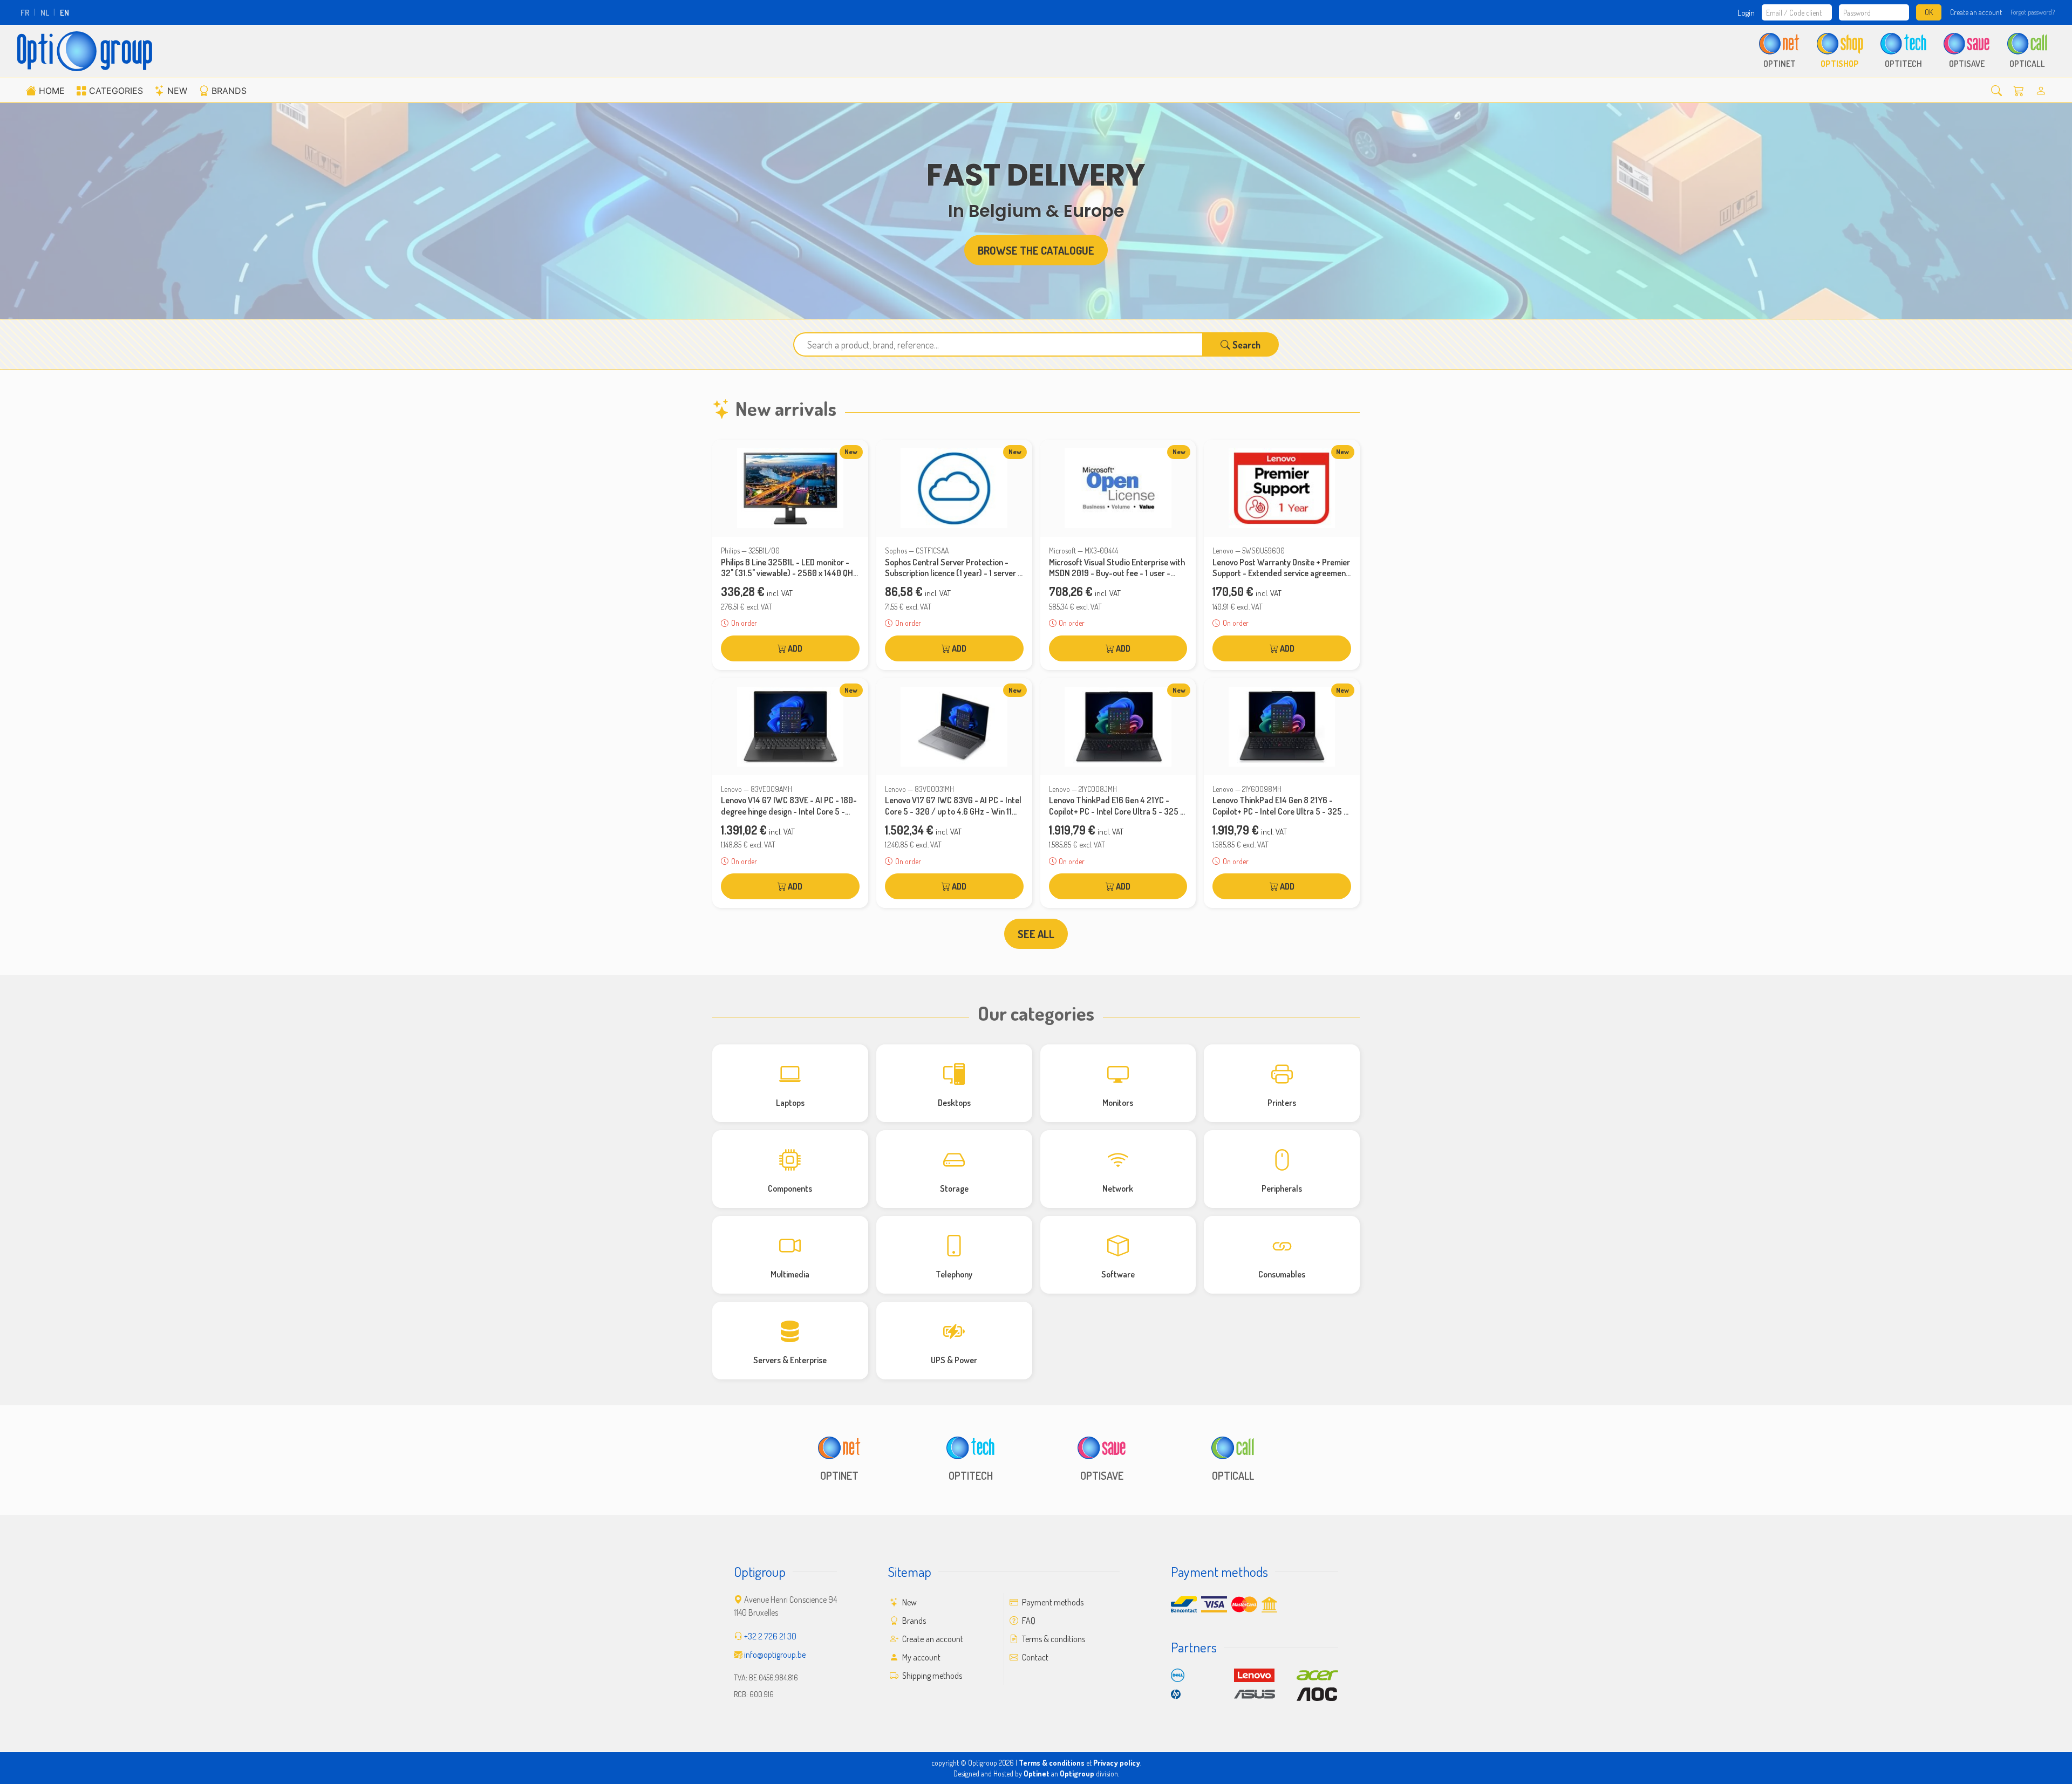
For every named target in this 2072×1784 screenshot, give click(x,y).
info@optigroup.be (775, 1655)
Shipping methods (931, 1676)
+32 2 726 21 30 (770, 1636)
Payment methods (1052, 1602)
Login (1746, 12)
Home (52, 91)
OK (1929, 12)
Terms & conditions (1053, 1639)
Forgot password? (2033, 12)
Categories (116, 91)
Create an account (1976, 12)
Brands (229, 91)
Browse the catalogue (1036, 250)
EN (64, 12)
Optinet (1037, 1773)
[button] (1996, 90)
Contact (1034, 1657)
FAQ (1028, 1621)
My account (921, 1657)
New (177, 91)
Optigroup (1077, 1773)
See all (1036, 934)
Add (794, 648)
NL (45, 12)
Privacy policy (1117, 1763)
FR (25, 12)
